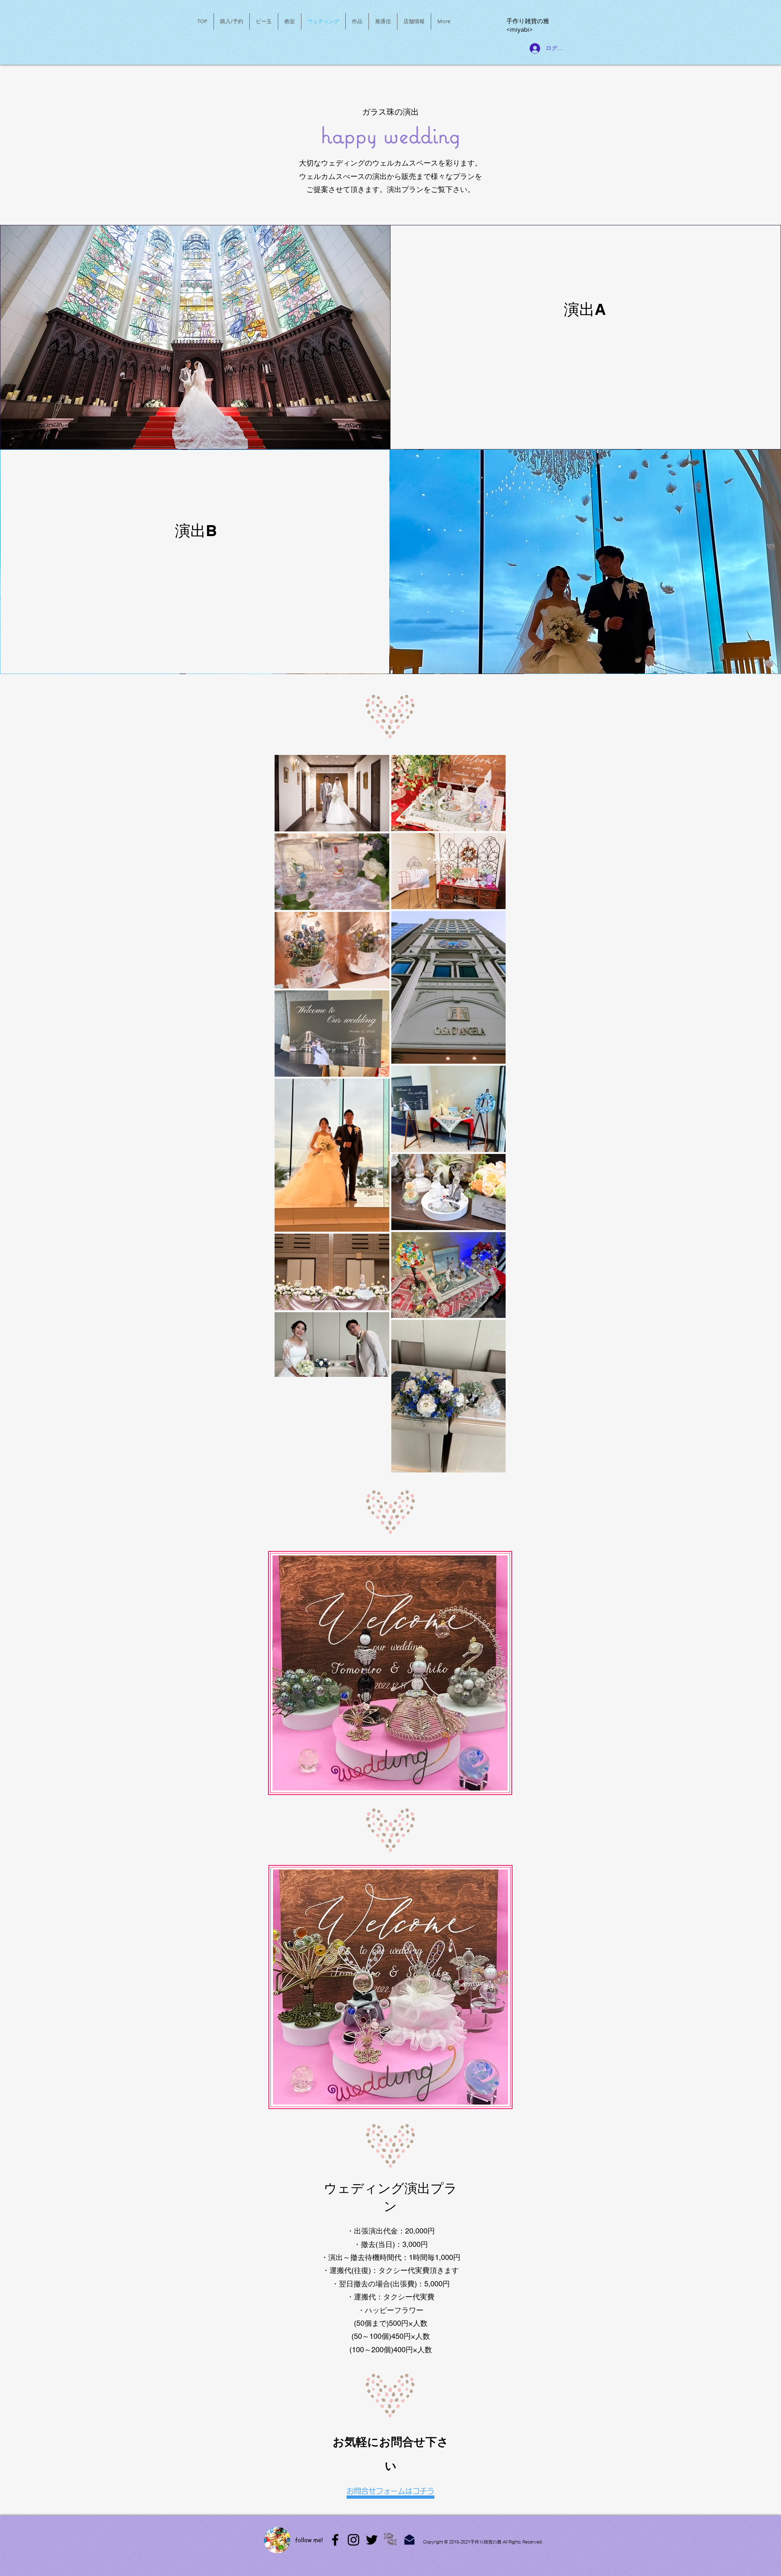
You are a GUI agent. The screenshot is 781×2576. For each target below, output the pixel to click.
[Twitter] (372, 2540)
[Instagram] (353, 2540)
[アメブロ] (335, 2540)
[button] (264, 21)
